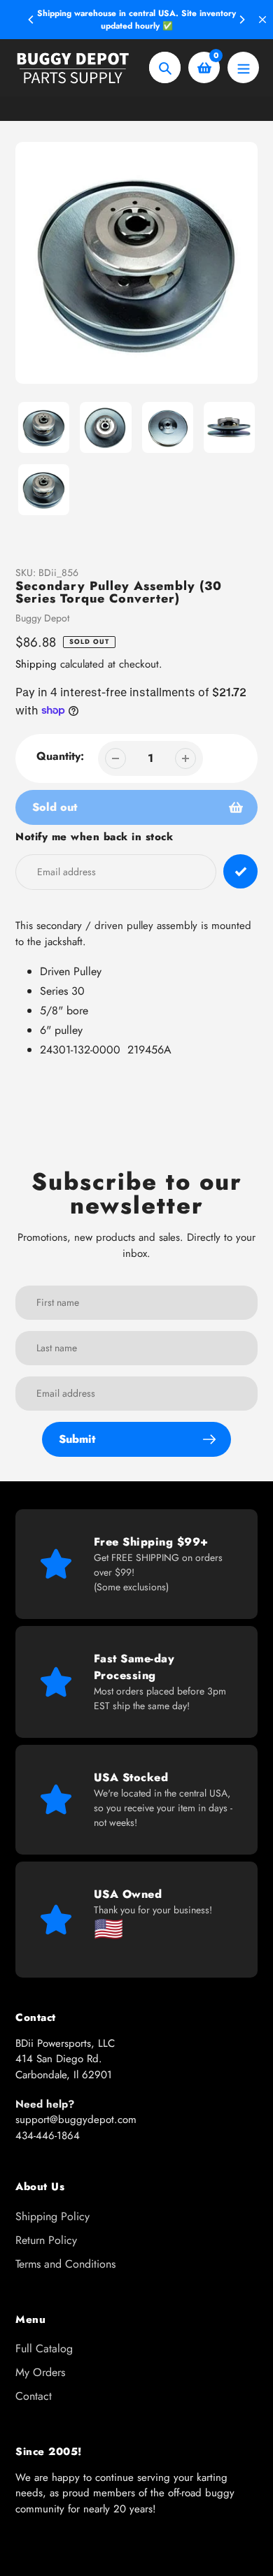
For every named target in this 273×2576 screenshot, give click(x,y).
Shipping (36, 664)
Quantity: (60, 756)
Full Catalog (44, 2348)
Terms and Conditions (65, 2264)
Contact (34, 2396)
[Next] (241, 20)
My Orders (40, 2372)
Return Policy (46, 2240)
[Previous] (31, 20)
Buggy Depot (42, 618)
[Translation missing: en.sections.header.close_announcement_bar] (262, 20)
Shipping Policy (52, 2216)
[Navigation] (243, 67)
